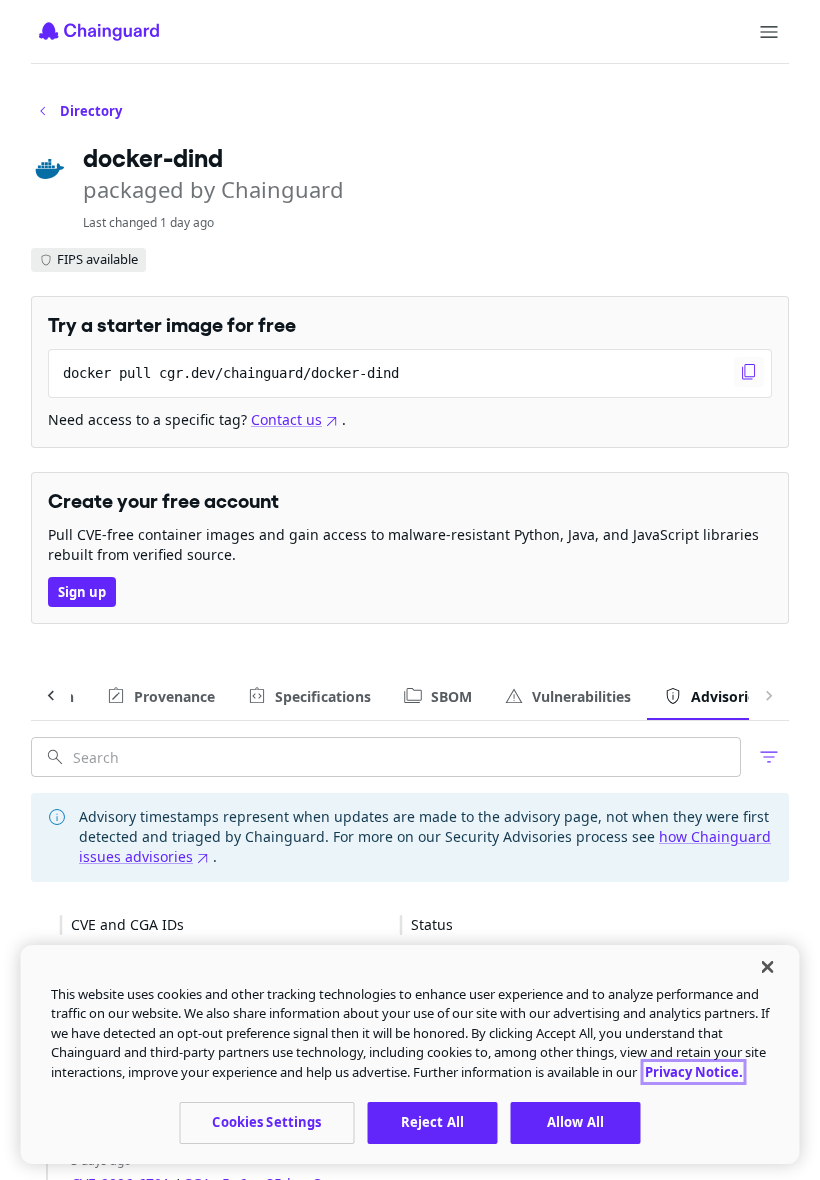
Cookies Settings (266, 1122)
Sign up (82, 592)
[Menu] (769, 32)
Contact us (286, 419)
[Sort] (200, 925)
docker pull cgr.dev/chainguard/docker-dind (231, 373)
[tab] (160, 696)
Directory (91, 111)
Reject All (432, 1122)
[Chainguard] (99, 31)
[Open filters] (769, 757)
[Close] (768, 967)
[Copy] (749, 372)
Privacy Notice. (694, 1072)
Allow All (575, 1122)
